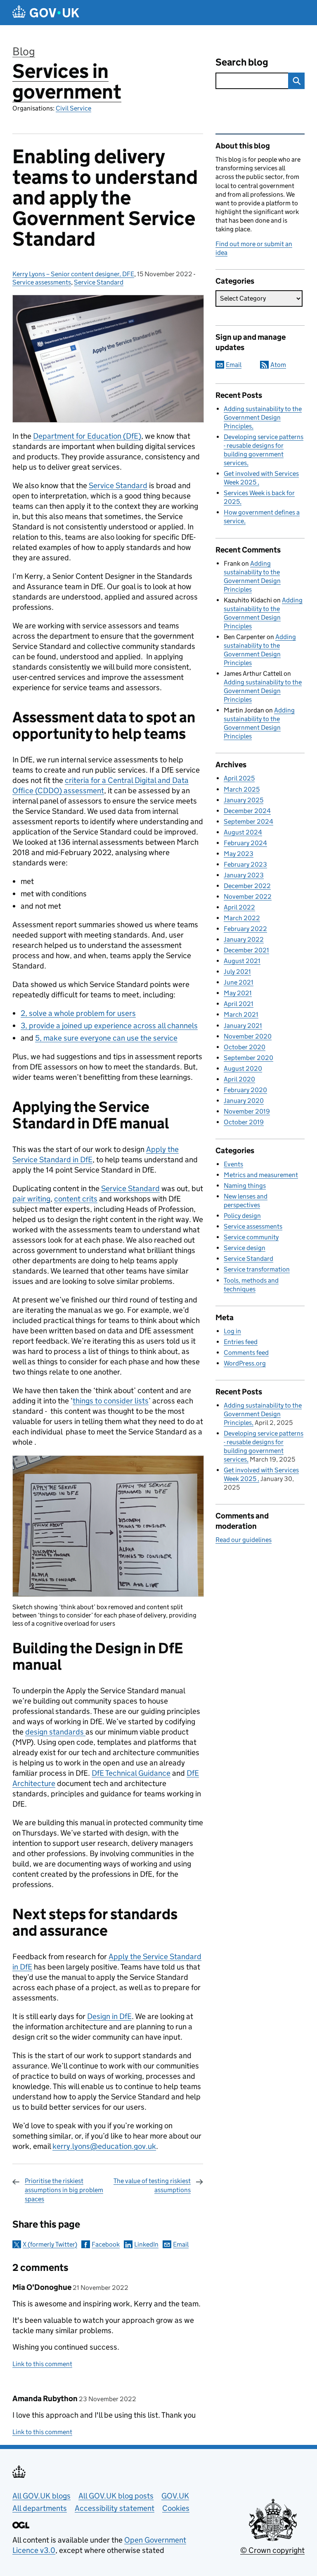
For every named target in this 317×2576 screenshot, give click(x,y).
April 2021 (239, 1004)
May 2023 (239, 854)
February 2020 (245, 1090)
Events (233, 1164)
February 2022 (245, 929)
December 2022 (247, 886)
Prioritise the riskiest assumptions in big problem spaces (64, 2190)
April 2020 (239, 1079)
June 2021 (239, 982)
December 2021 (246, 950)
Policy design (242, 1216)
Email (181, 2244)
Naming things (245, 1186)
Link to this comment (42, 2364)
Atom (278, 365)
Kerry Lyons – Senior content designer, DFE (73, 274)
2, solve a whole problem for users (78, 1013)
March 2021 (241, 1014)
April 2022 (239, 907)
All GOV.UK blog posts (116, 2496)
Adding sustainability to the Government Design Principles (263, 417)
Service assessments (42, 282)
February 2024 (245, 843)
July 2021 (237, 972)
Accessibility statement (115, 2508)
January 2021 (243, 1026)
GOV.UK (175, 2496)
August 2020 (243, 1068)
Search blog (242, 62)
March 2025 (242, 789)
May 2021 (238, 993)
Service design (245, 1248)
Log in (232, 1331)
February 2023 (245, 864)
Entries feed (241, 1342)
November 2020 (248, 1036)
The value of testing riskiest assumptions (152, 2185)
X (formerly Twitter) (50, 2244)
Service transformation (257, 1269)
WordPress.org (245, 1363)
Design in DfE (109, 2016)
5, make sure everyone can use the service (106, 1038)
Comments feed (246, 1353)
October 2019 (244, 1122)
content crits (76, 1199)
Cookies (176, 2508)
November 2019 (247, 1111)
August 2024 (243, 832)
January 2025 (244, 800)
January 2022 (244, 939)
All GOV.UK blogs (41, 2496)
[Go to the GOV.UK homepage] (46, 13)
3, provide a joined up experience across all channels (109, 1026)
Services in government (67, 81)
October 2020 (245, 1047)
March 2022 (242, 918)
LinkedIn (146, 2244)
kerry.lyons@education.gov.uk (104, 2146)
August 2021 (242, 961)
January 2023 (244, 875)
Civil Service (73, 108)
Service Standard (99, 282)
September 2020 (248, 1058)
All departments (40, 2508)
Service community (251, 1237)
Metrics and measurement (261, 1175)
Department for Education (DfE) (87, 436)
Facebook (106, 2244)
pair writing (31, 1199)
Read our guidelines (244, 1540)
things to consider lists (111, 1401)
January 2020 (244, 1101)
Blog (24, 51)
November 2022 (248, 897)
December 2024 (247, 811)
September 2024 (248, 821)
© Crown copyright (272, 2550)
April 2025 (239, 778)
